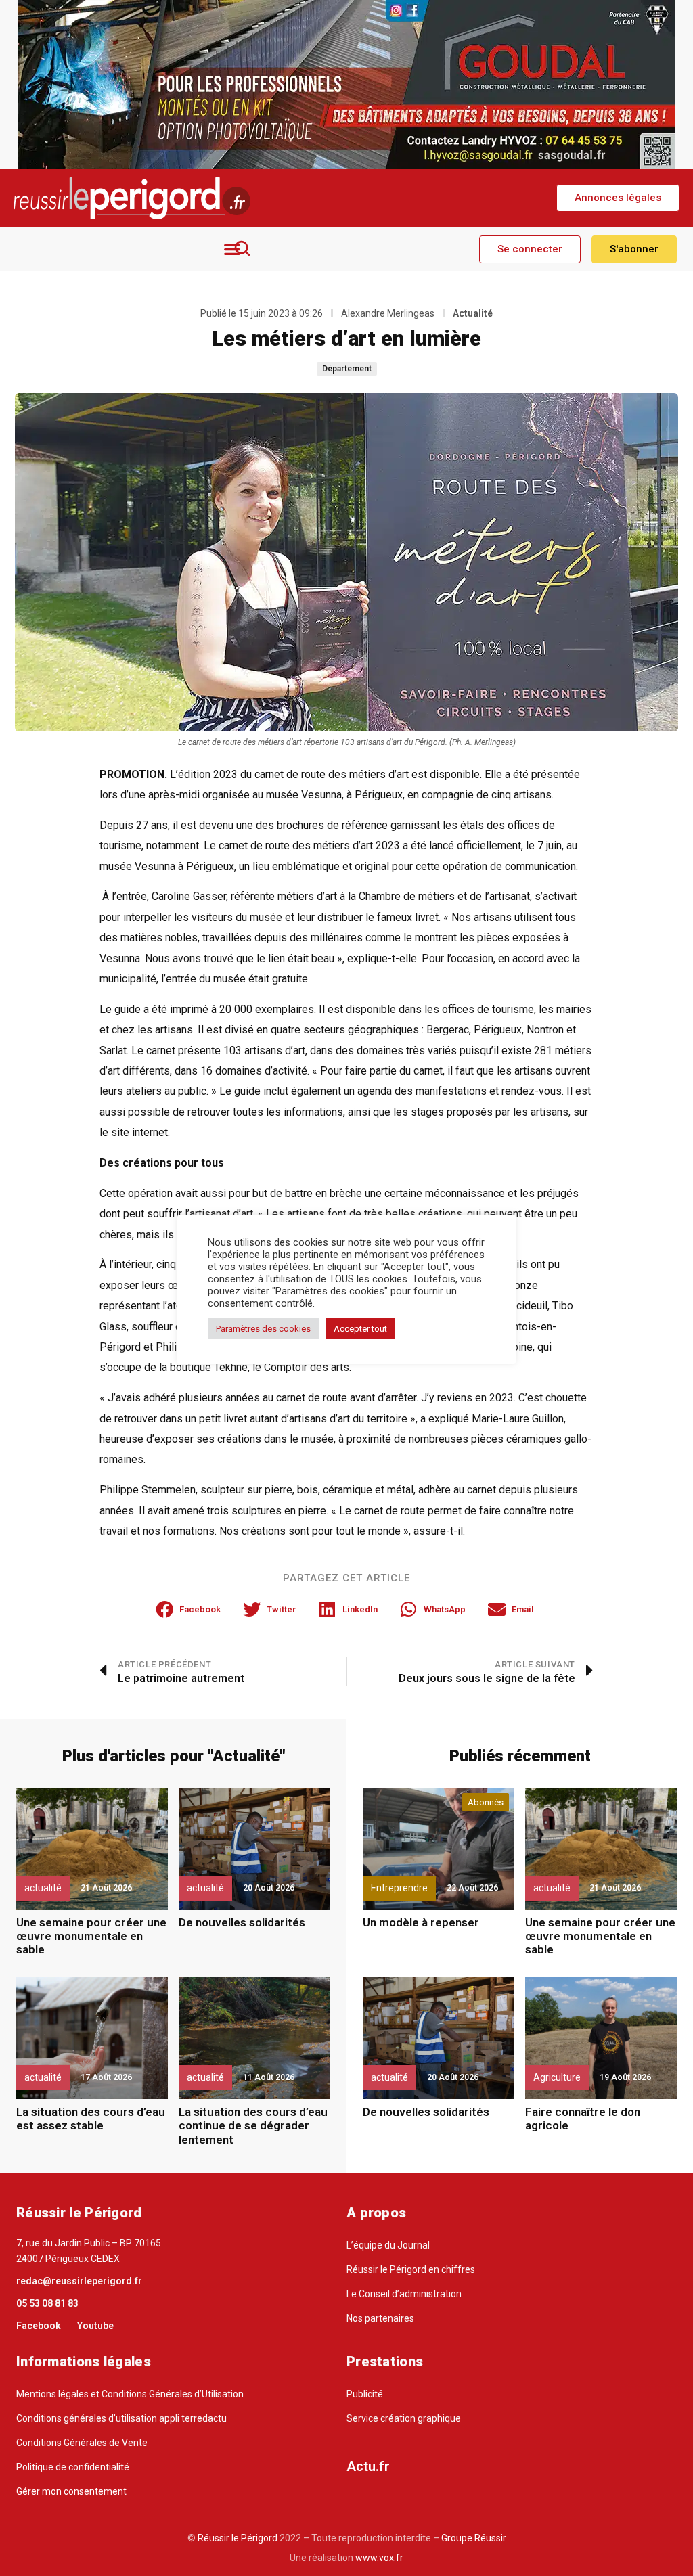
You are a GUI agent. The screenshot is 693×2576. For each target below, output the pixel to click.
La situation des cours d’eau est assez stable (91, 2119)
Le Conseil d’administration (404, 2294)
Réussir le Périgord (237, 2538)
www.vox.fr (379, 2558)
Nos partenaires (380, 2318)
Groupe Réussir (474, 2538)
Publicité (365, 2394)
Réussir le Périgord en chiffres (411, 2269)
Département (347, 369)
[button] (618, 198)
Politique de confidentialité (73, 2467)
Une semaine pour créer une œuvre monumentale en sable (91, 1936)
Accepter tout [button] (360, 1329)
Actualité (473, 313)
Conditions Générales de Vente (82, 2443)
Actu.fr (368, 2466)
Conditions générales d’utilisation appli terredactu (121, 2418)
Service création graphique (404, 2418)
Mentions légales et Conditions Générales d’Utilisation (130, 2394)
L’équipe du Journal (388, 2245)
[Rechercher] (242, 248)
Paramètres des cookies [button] (263, 1329)
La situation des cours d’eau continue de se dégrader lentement (253, 2126)
